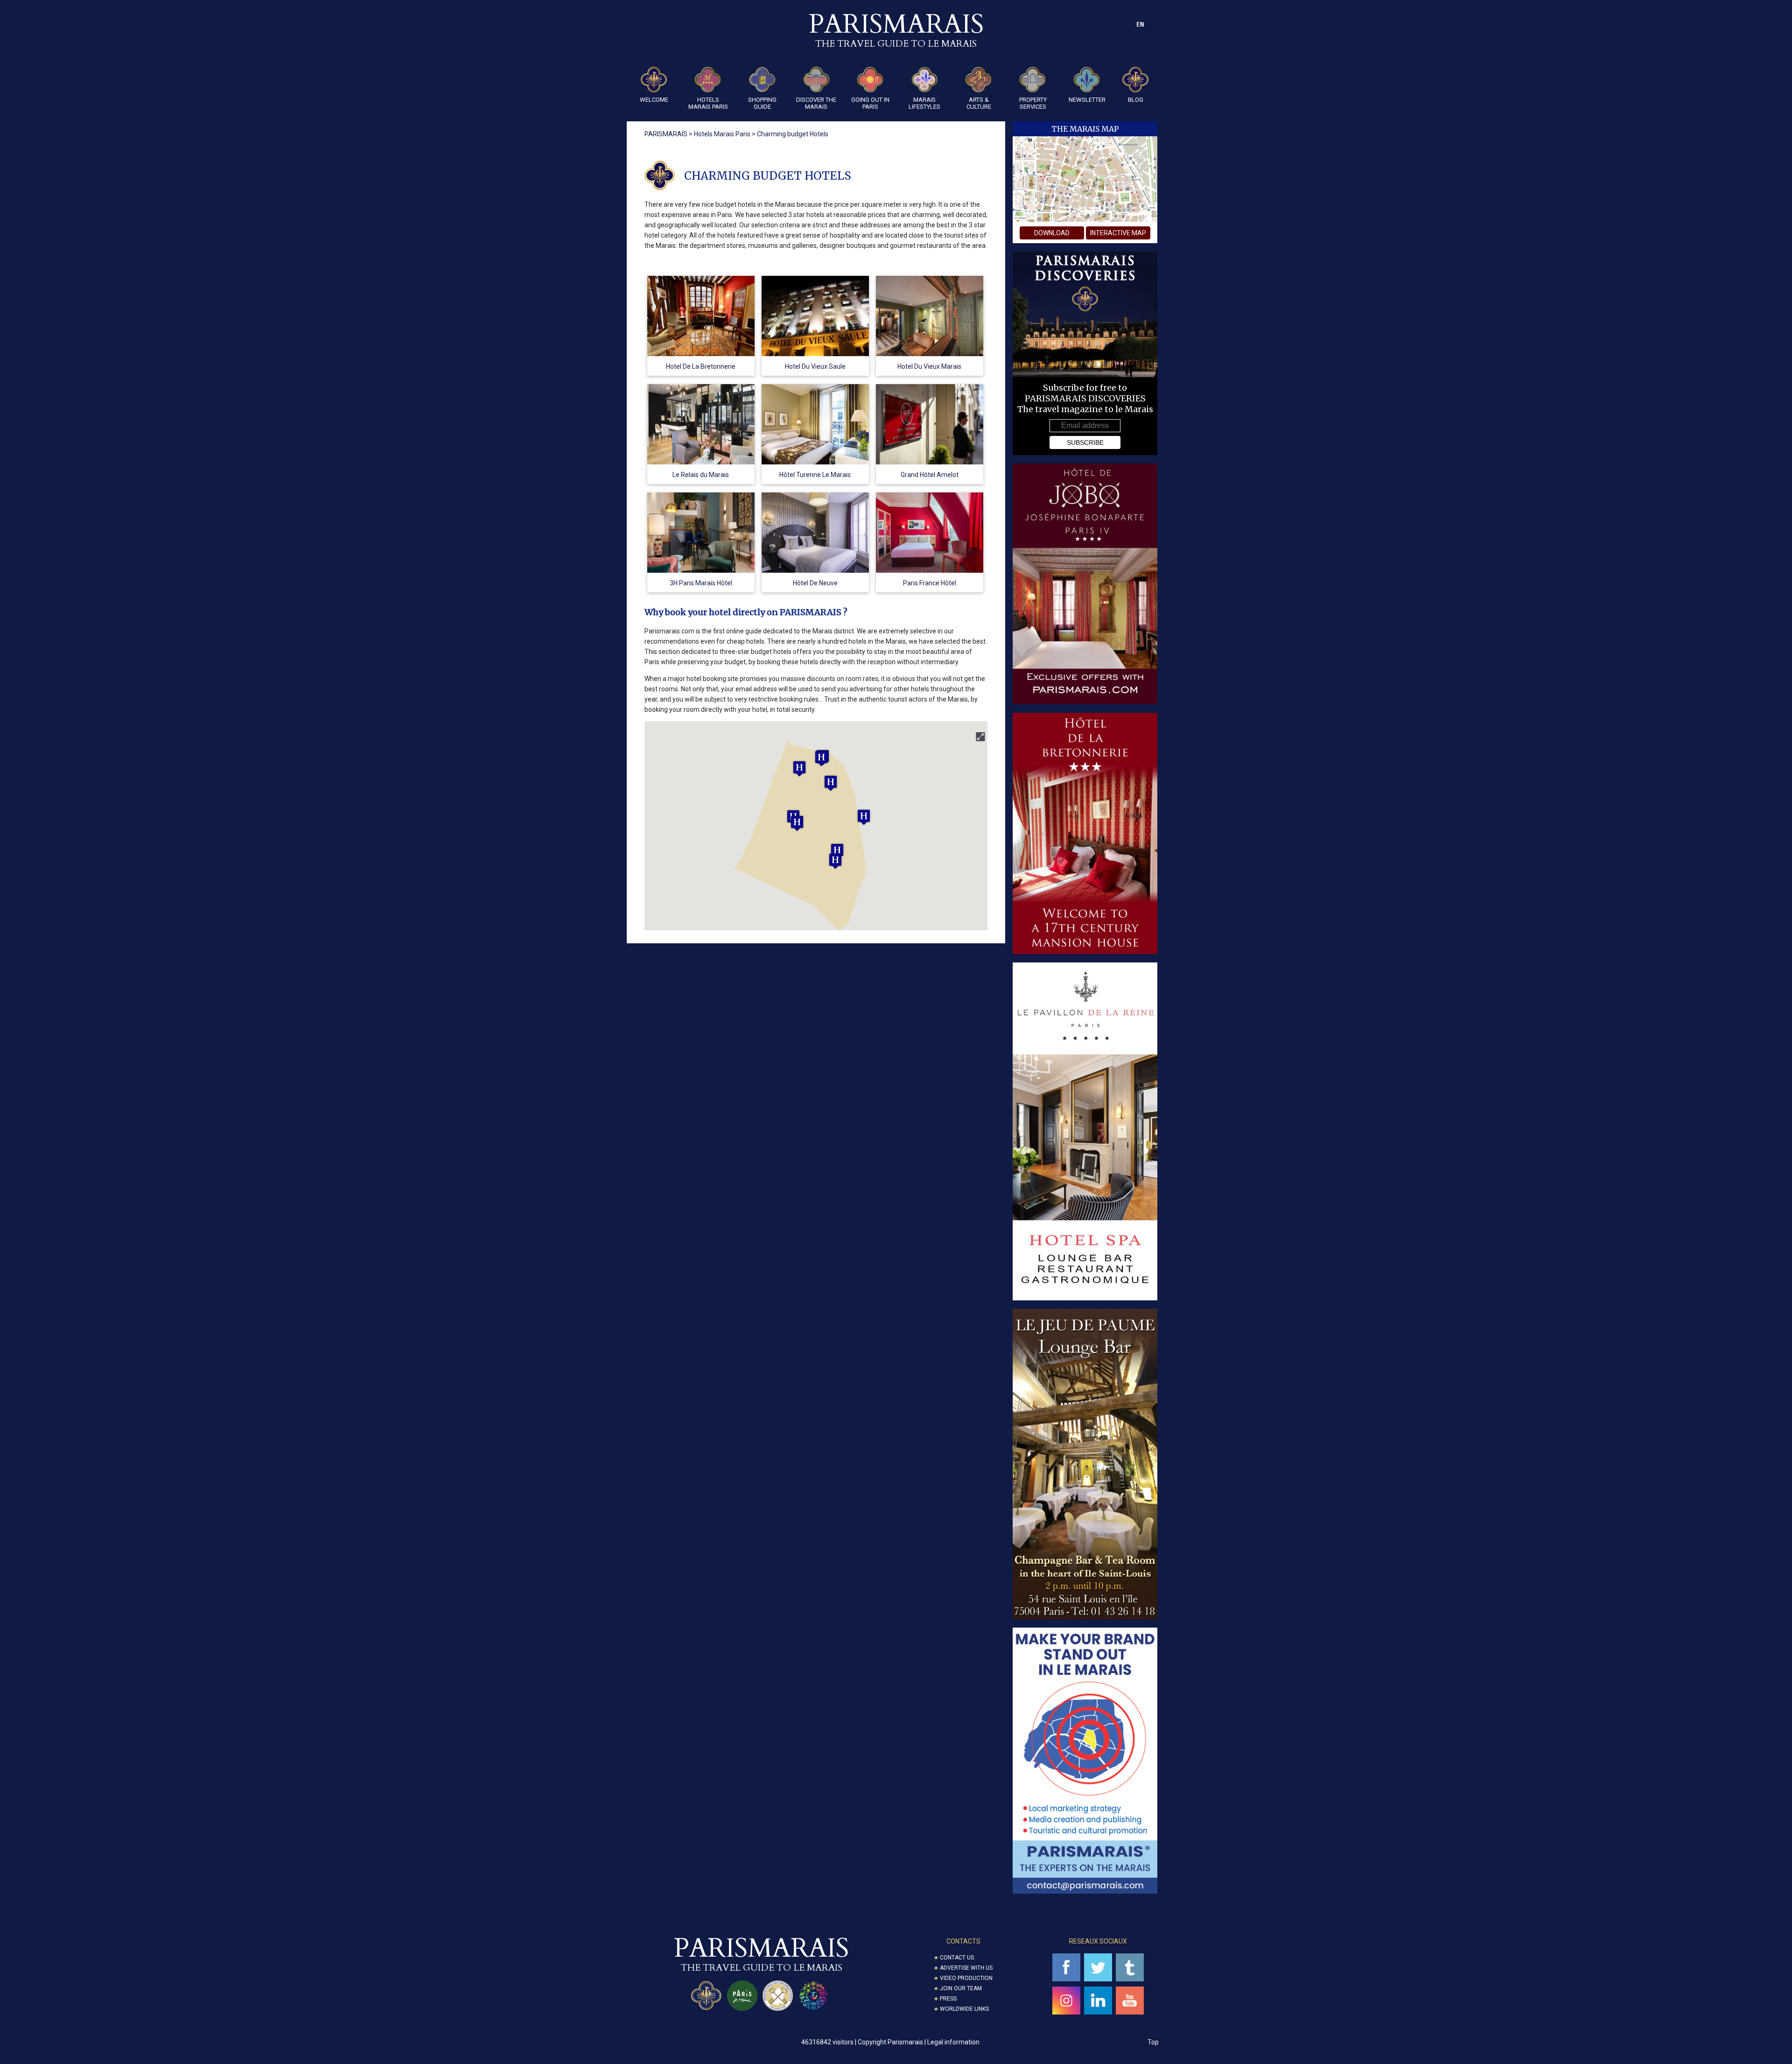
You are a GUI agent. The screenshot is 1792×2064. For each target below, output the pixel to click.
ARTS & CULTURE (979, 103)
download (1052, 233)
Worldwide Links (964, 2009)
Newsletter (1087, 100)
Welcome (654, 100)
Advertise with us (966, 1968)
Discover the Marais (816, 103)
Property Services (1033, 103)
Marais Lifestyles (924, 103)
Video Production (966, 1978)
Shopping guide (762, 103)
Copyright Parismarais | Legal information (919, 2042)
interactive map (1118, 233)
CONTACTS (963, 1941)
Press (948, 1999)
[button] (797, 823)
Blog (1136, 100)
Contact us (957, 1958)
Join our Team (961, 1988)
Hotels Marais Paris (708, 103)
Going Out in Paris (870, 103)
